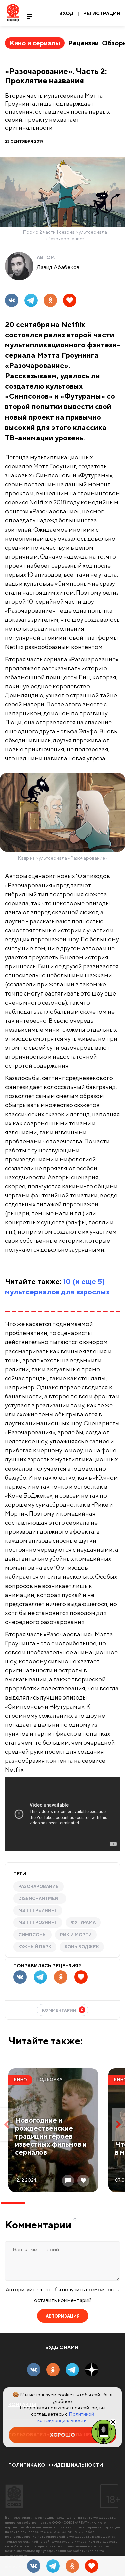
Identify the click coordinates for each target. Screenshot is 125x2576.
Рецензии (83, 43)
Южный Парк (35, 1947)
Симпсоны (32, 1935)
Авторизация (63, 2316)
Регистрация (102, 13)
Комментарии (63, 2010)
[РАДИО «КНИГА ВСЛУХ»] (104, 2431)
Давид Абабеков (58, 267)
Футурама (83, 1923)
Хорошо (62, 2435)
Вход (66, 13)
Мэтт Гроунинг (38, 1923)
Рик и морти (76, 1935)
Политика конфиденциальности (56, 2465)
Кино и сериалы (35, 43)
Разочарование (38, 1887)
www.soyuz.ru (104, 2517)
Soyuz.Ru (13, 13)
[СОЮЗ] (14, 2496)
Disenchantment (40, 1899)
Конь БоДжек (82, 1947)
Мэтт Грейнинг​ (38, 1911)
